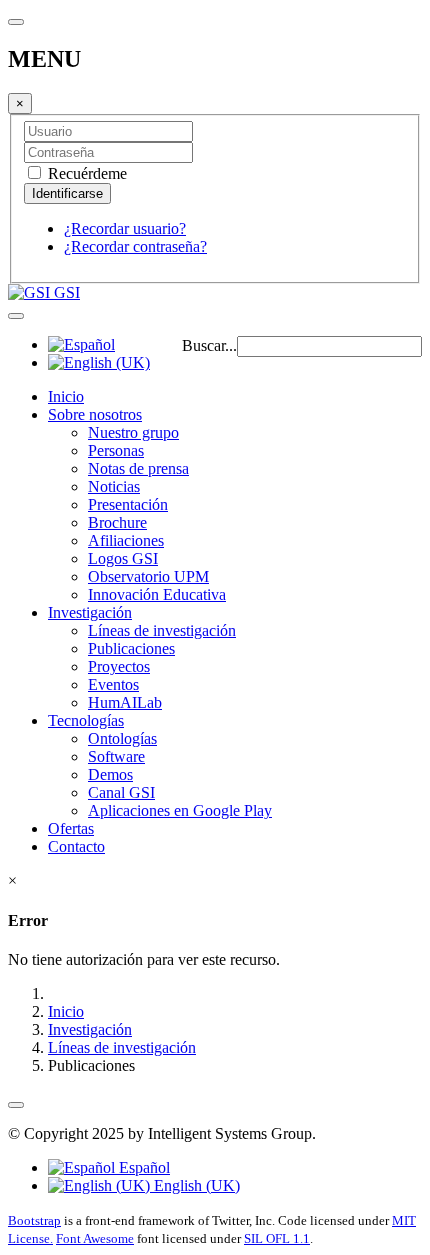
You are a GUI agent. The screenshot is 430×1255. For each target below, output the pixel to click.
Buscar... (209, 345)
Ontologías (122, 738)
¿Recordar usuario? (125, 228)
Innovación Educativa (157, 594)
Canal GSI (121, 792)
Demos (110, 774)
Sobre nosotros (95, 414)
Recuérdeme (85, 173)
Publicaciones (131, 648)
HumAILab (125, 702)
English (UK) (195, 1185)
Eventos (113, 684)
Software (116, 756)
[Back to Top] (16, 1105)
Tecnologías (86, 720)
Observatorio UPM (148, 576)
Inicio (66, 396)
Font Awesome (95, 1238)
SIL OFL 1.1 (277, 1238)
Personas (116, 450)
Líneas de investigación (162, 630)
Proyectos (119, 666)
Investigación (90, 612)
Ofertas (71, 828)
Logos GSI (123, 558)
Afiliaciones (126, 540)
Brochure (117, 522)
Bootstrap (34, 1220)
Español (142, 1167)
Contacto (76, 846)
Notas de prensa (138, 468)
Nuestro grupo (133, 432)
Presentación (128, 504)
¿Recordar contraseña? (135, 246)
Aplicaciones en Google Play (180, 810)
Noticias (114, 486)
